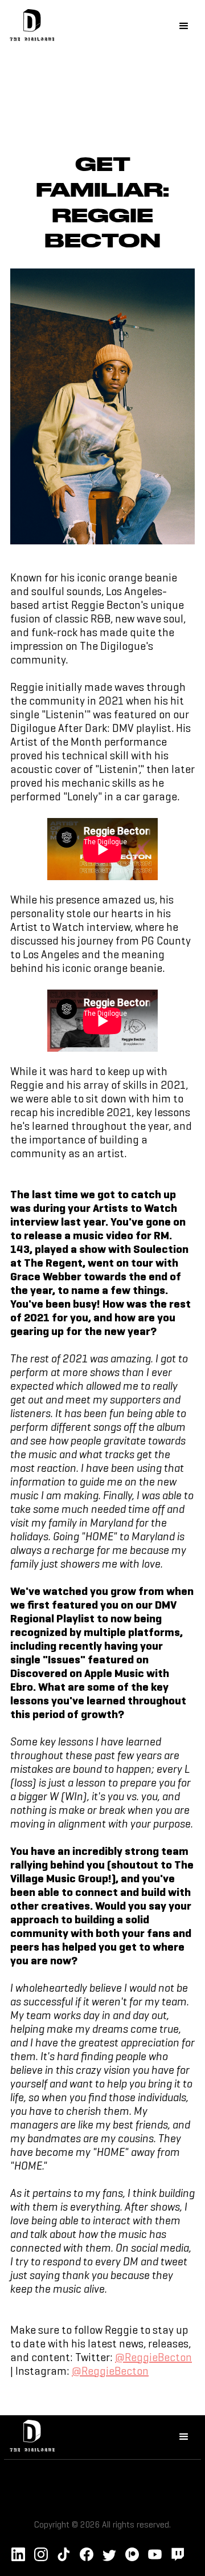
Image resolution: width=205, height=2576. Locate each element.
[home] (29, 27)
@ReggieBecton (153, 2358)
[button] (184, 26)
